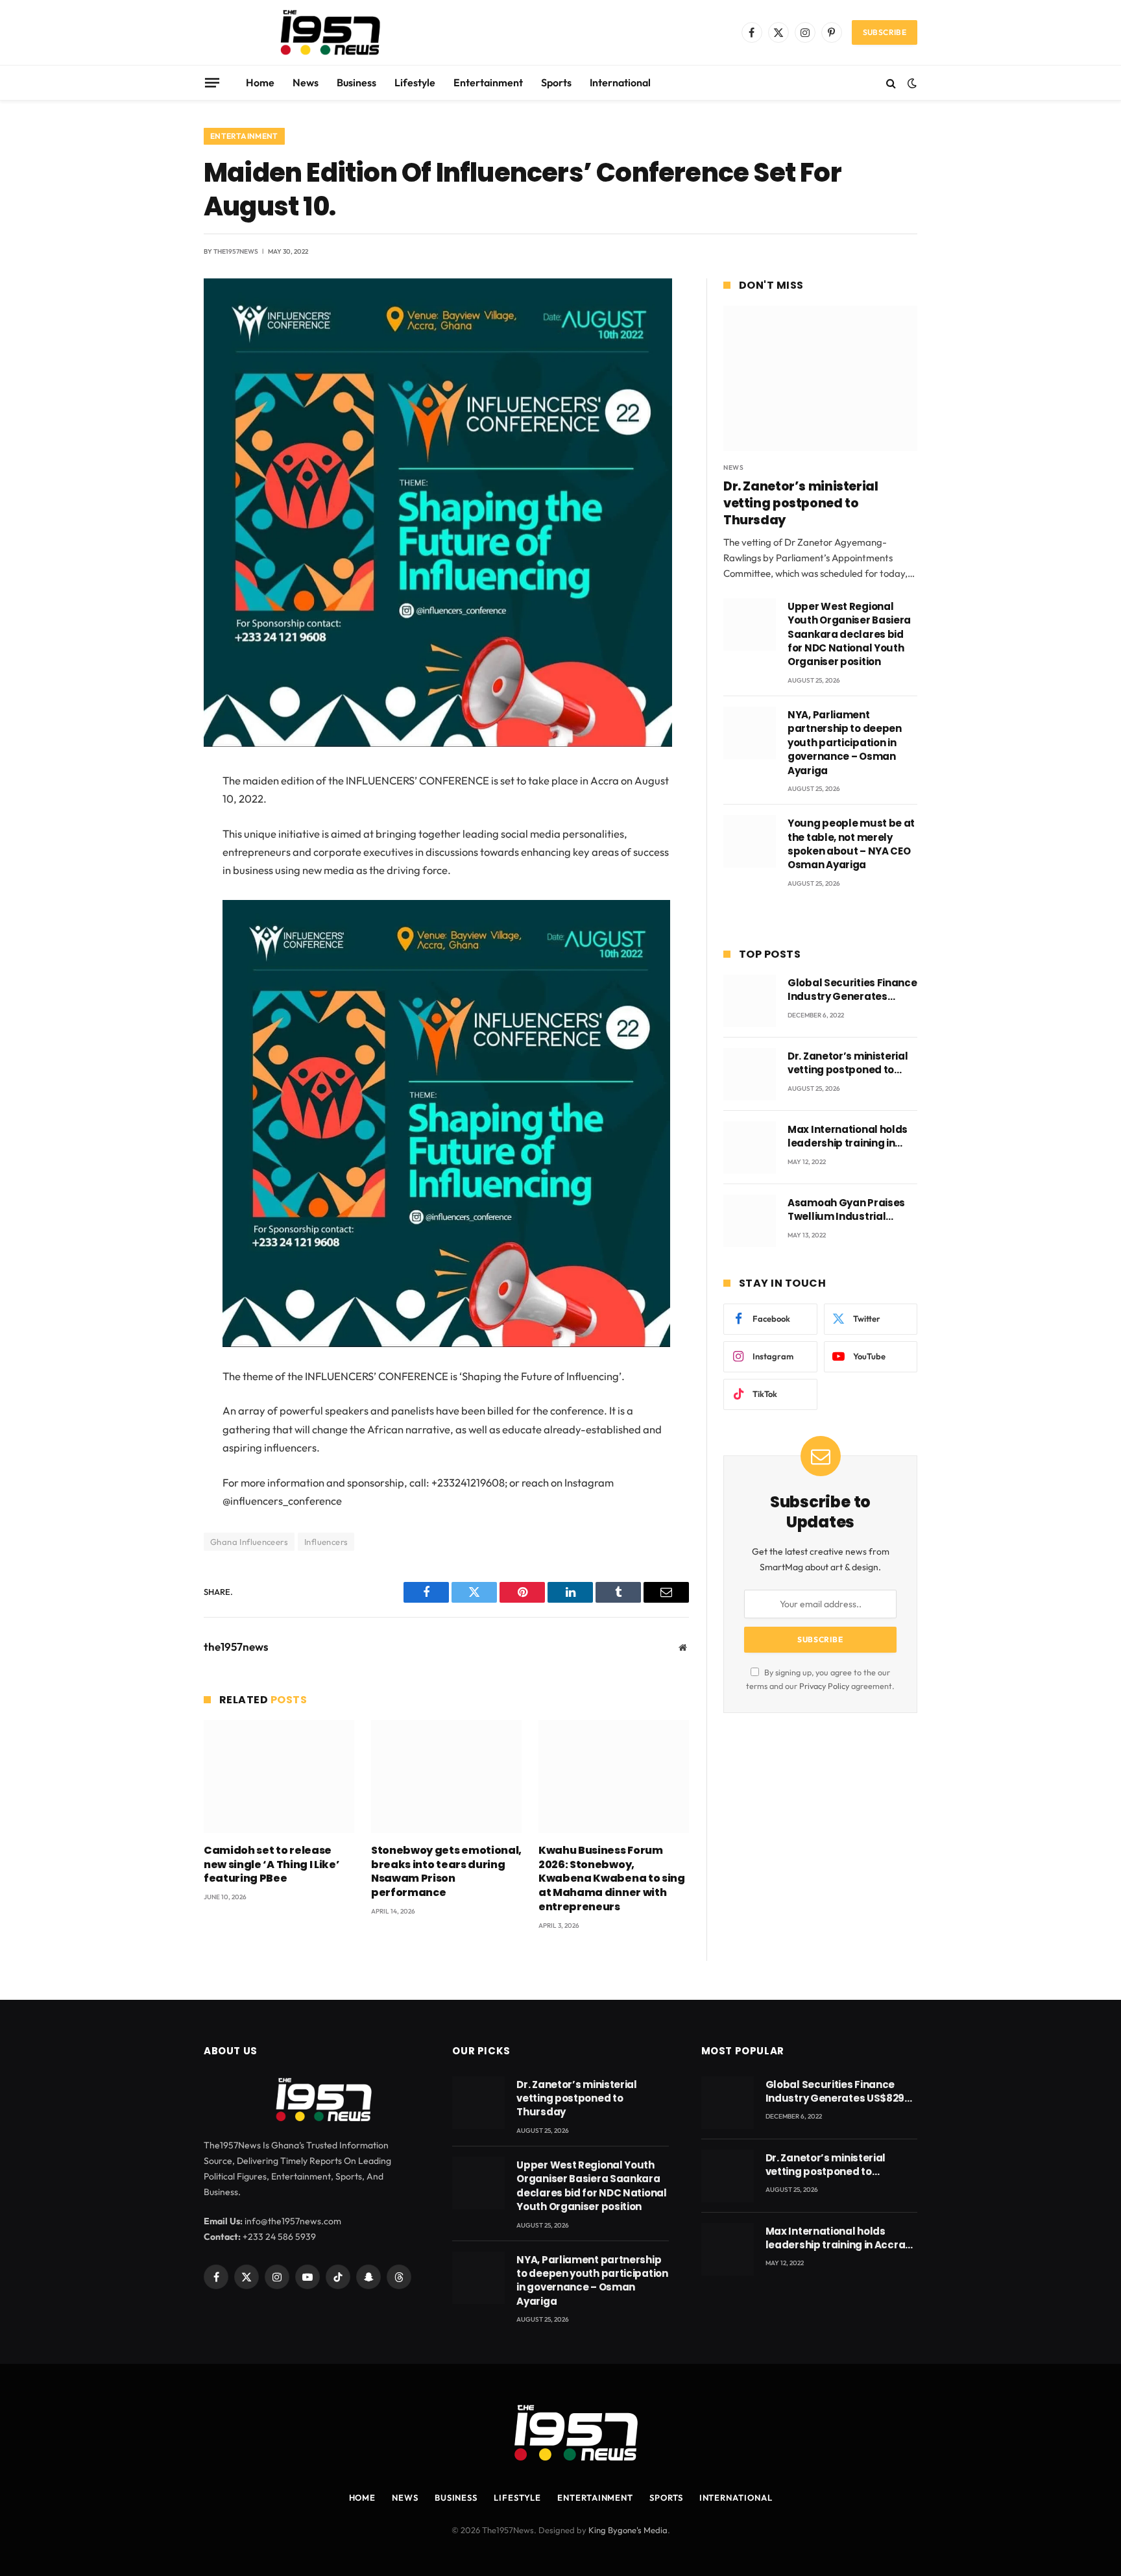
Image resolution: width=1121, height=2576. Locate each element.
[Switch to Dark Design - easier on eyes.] (911, 83)
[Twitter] (158, 847)
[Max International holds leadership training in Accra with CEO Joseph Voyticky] (750, 1148)
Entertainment (488, 82)
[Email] (158, 947)
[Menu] (212, 82)
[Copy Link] (158, 980)
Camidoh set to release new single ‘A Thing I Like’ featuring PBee (271, 1865)
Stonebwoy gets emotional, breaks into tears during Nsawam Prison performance (446, 1872)
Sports (556, 82)
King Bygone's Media (628, 2530)
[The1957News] (319, 32)
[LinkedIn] (158, 881)
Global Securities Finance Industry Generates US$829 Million (852, 990)
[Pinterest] (158, 914)
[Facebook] (158, 814)
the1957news (236, 251)
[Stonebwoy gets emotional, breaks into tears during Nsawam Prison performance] (446, 1777)
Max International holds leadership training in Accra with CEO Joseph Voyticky (848, 1136)
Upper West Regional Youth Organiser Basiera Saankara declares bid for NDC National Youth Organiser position (849, 634)
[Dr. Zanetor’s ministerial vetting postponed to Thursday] (820, 378)
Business (356, 82)
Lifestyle (415, 82)
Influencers (326, 1542)
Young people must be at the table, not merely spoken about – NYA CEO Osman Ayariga (851, 844)
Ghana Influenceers (249, 1542)
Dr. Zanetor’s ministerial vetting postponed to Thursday (801, 503)
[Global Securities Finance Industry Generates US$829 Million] (750, 1001)
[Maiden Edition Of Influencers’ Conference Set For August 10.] (438, 744)
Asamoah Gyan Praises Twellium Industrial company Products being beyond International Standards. (851, 1210)
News (306, 82)
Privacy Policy (824, 1686)
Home (260, 82)
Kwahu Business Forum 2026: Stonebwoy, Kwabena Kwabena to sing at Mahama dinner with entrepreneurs (612, 1879)
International (620, 82)
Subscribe (885, 32)
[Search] (891, 83)
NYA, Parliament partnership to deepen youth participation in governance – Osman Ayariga (845, 743)
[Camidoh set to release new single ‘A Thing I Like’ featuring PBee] (279, 1777)
